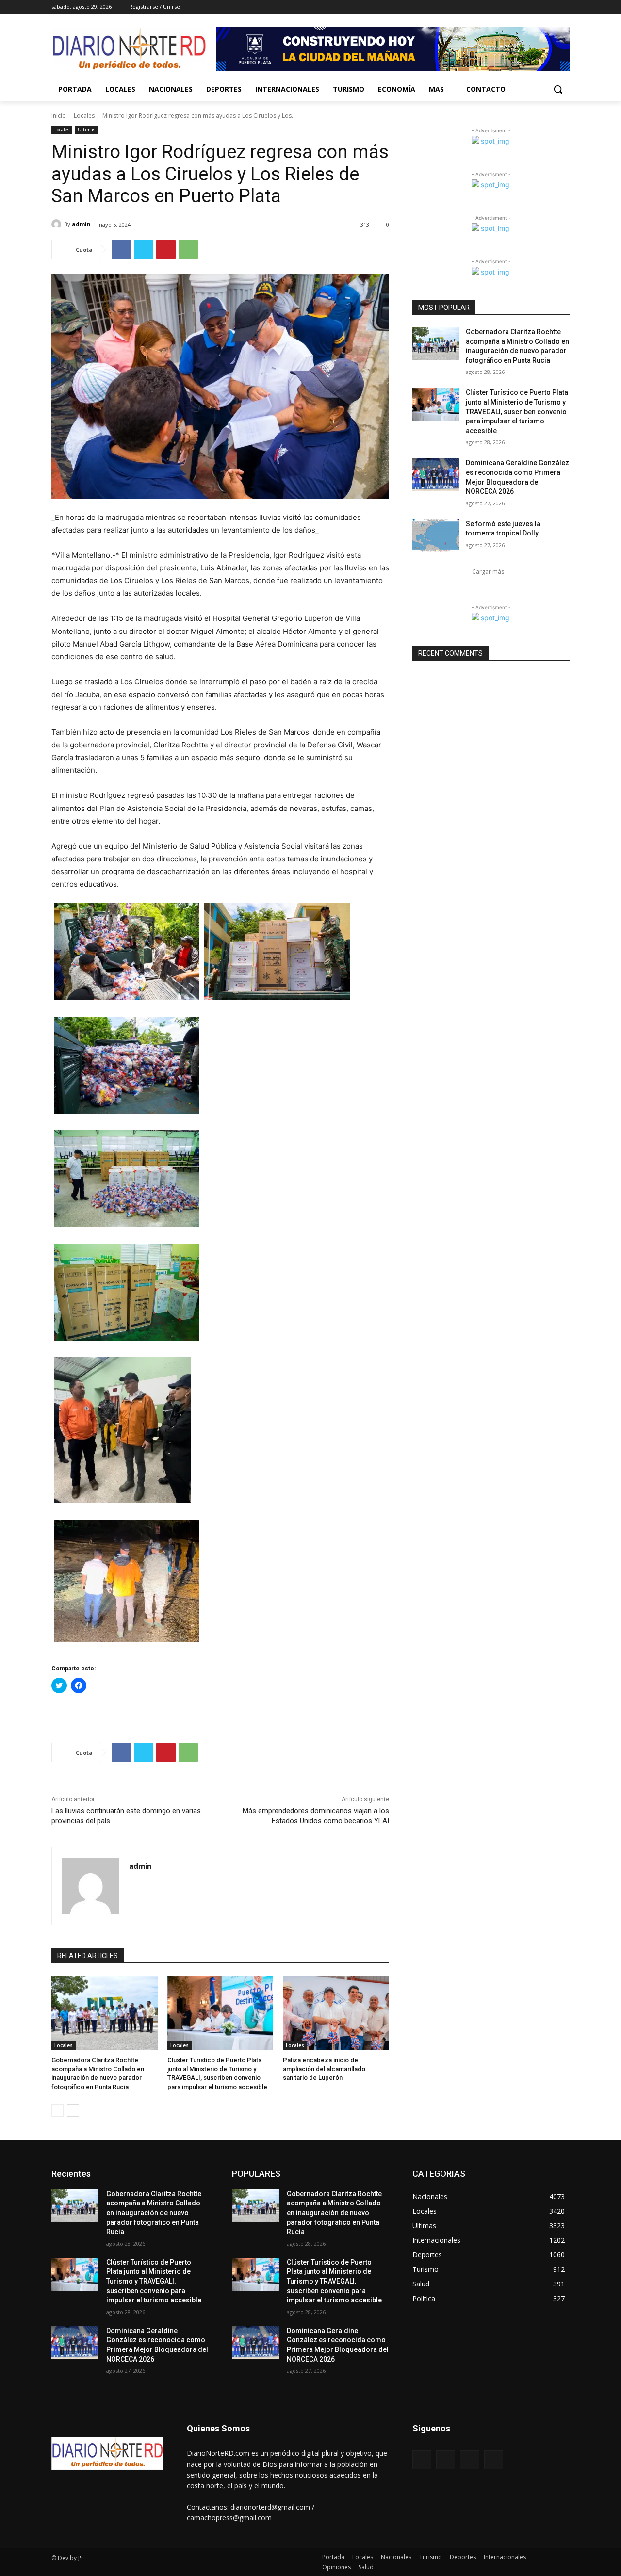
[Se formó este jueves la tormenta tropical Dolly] (436, 536)
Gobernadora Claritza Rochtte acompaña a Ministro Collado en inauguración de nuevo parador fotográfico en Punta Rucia (154, 2213)
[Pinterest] (166, 249)
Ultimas (86, 130)
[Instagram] (524, 7)
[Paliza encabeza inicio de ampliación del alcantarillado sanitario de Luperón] (336, 2013)
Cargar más (488, 572)
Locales (84, 116)
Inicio (59, 116)
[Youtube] (564, 7)
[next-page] (73, 2110)
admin (81, 224)
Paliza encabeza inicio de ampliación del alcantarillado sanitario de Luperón (324, 2069)
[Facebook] (510, 7)
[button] (558, 89)
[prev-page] (57, 2110)
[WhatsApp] (188, 249)
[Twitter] (537, 7)
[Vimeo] (550, 7)
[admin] (58, 224)
